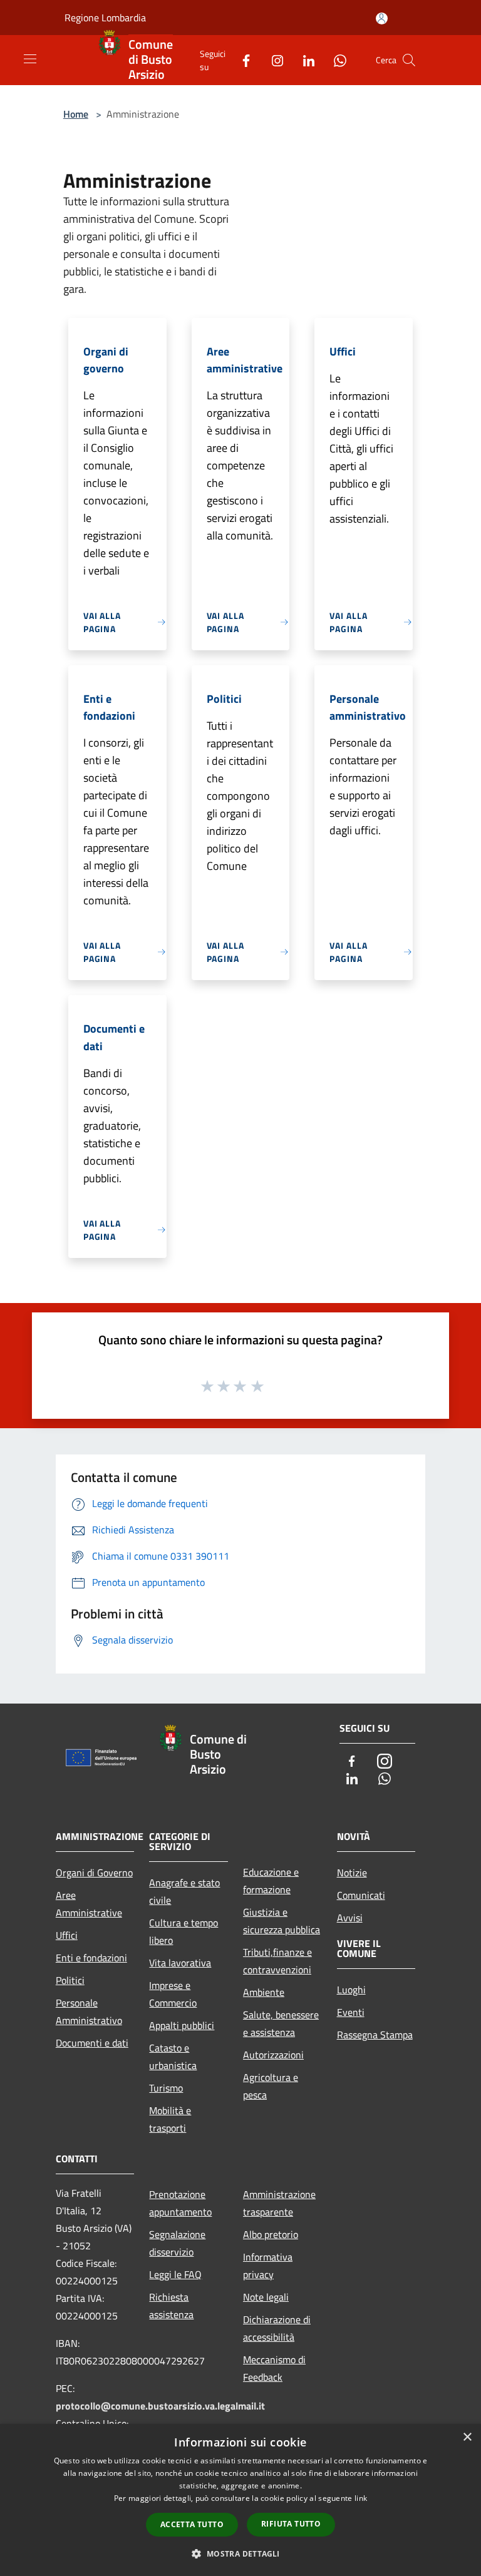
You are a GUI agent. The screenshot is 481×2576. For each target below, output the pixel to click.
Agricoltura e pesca (271, 2086)
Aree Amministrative (89, 1904)
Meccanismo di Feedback (274, 2368)
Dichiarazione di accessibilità (277, 2328)
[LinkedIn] (304, 60)
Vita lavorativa (180, 1963)
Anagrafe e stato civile (184, 1891)
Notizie (352, 1873)
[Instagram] (272, 60)
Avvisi (350, 1918)
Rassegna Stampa (375, 2035)
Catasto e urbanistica (173, 2057)
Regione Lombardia (105, 18)
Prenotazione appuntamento (180, 2203)
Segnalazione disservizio (177, 2243)
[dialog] (240, 2500)
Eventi (351, 2012)
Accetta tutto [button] (192, 2524)
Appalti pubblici (182, 2025)
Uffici (67, 1935)
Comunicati (361, 1895)
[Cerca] (409, 60)
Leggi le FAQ (175, 2274)
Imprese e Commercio (173, 1994)
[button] (240, 2553)
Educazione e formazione (271, 1881)
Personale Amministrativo (89, 2011)
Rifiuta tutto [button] (291, 2524)
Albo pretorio (271, 2234)
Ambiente (264, 1992)
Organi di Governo (94, 1873)
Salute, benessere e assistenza (281, 2023)
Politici (70, 1980)
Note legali (266, 2297)
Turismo (166, 2088)
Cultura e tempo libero (184, 1931)
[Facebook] (241, 60)
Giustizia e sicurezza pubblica (282, 1921)
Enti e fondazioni (91, 1958)
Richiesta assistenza (171, 2306)
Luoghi (351, 1990)
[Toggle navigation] (30, 59)
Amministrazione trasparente (279, 2203)
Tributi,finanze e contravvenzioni (277, 1961)
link (361, 2498)
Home (76, 114)
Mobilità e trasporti (170, 2119)
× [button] (467, 2437)
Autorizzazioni (273, 2055)
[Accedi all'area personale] (382, 18)
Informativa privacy (268, 2266)
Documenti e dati (92, 2043)
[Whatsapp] (335, 60)
